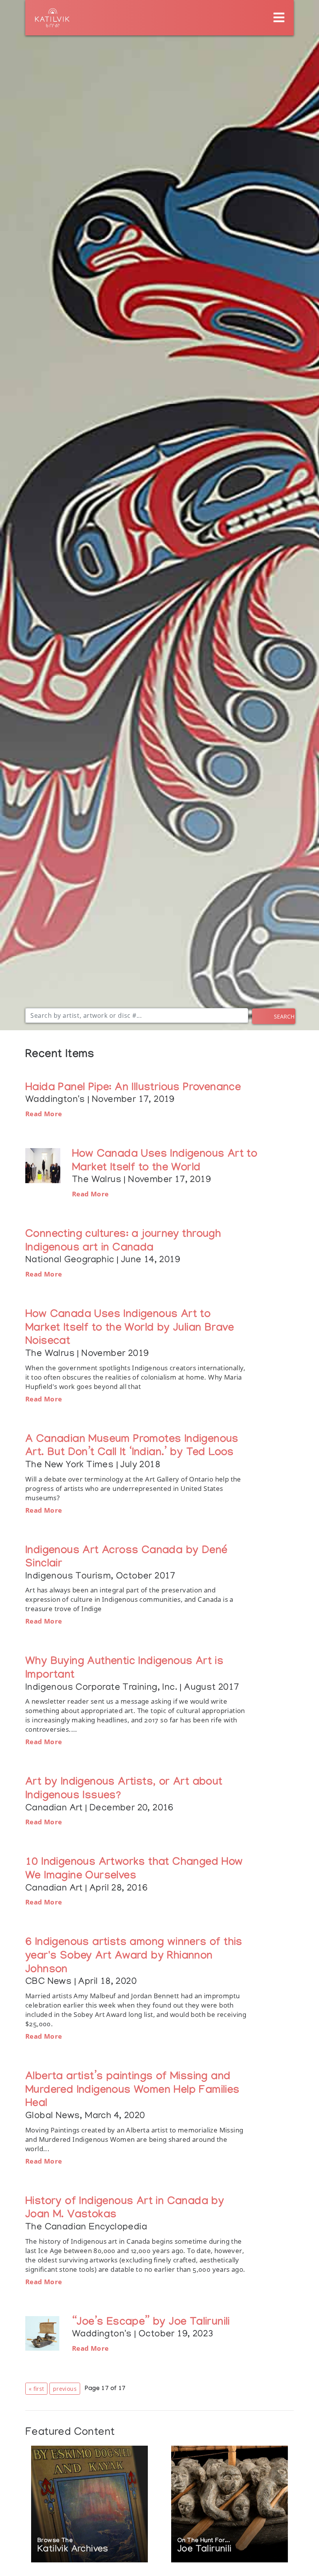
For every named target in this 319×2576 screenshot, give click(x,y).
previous (65, 2389)
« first (36, 2389)
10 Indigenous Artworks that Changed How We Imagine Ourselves (134, 1870)
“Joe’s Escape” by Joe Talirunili (151, 2323)
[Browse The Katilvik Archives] (89, 2505)
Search (284, 1016)
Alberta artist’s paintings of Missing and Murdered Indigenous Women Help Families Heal (132, 2091)
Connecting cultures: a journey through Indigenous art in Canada (123, 1242)
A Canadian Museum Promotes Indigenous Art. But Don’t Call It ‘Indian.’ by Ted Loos (132, 1447)
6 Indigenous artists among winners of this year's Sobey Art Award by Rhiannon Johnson (134, 1957)
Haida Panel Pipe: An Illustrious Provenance (133, 1088)
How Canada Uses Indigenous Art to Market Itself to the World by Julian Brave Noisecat (130, 1329)
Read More (44, 1114)
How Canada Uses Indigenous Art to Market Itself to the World (165, 1162)
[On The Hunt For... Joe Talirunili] (230, 2505)
